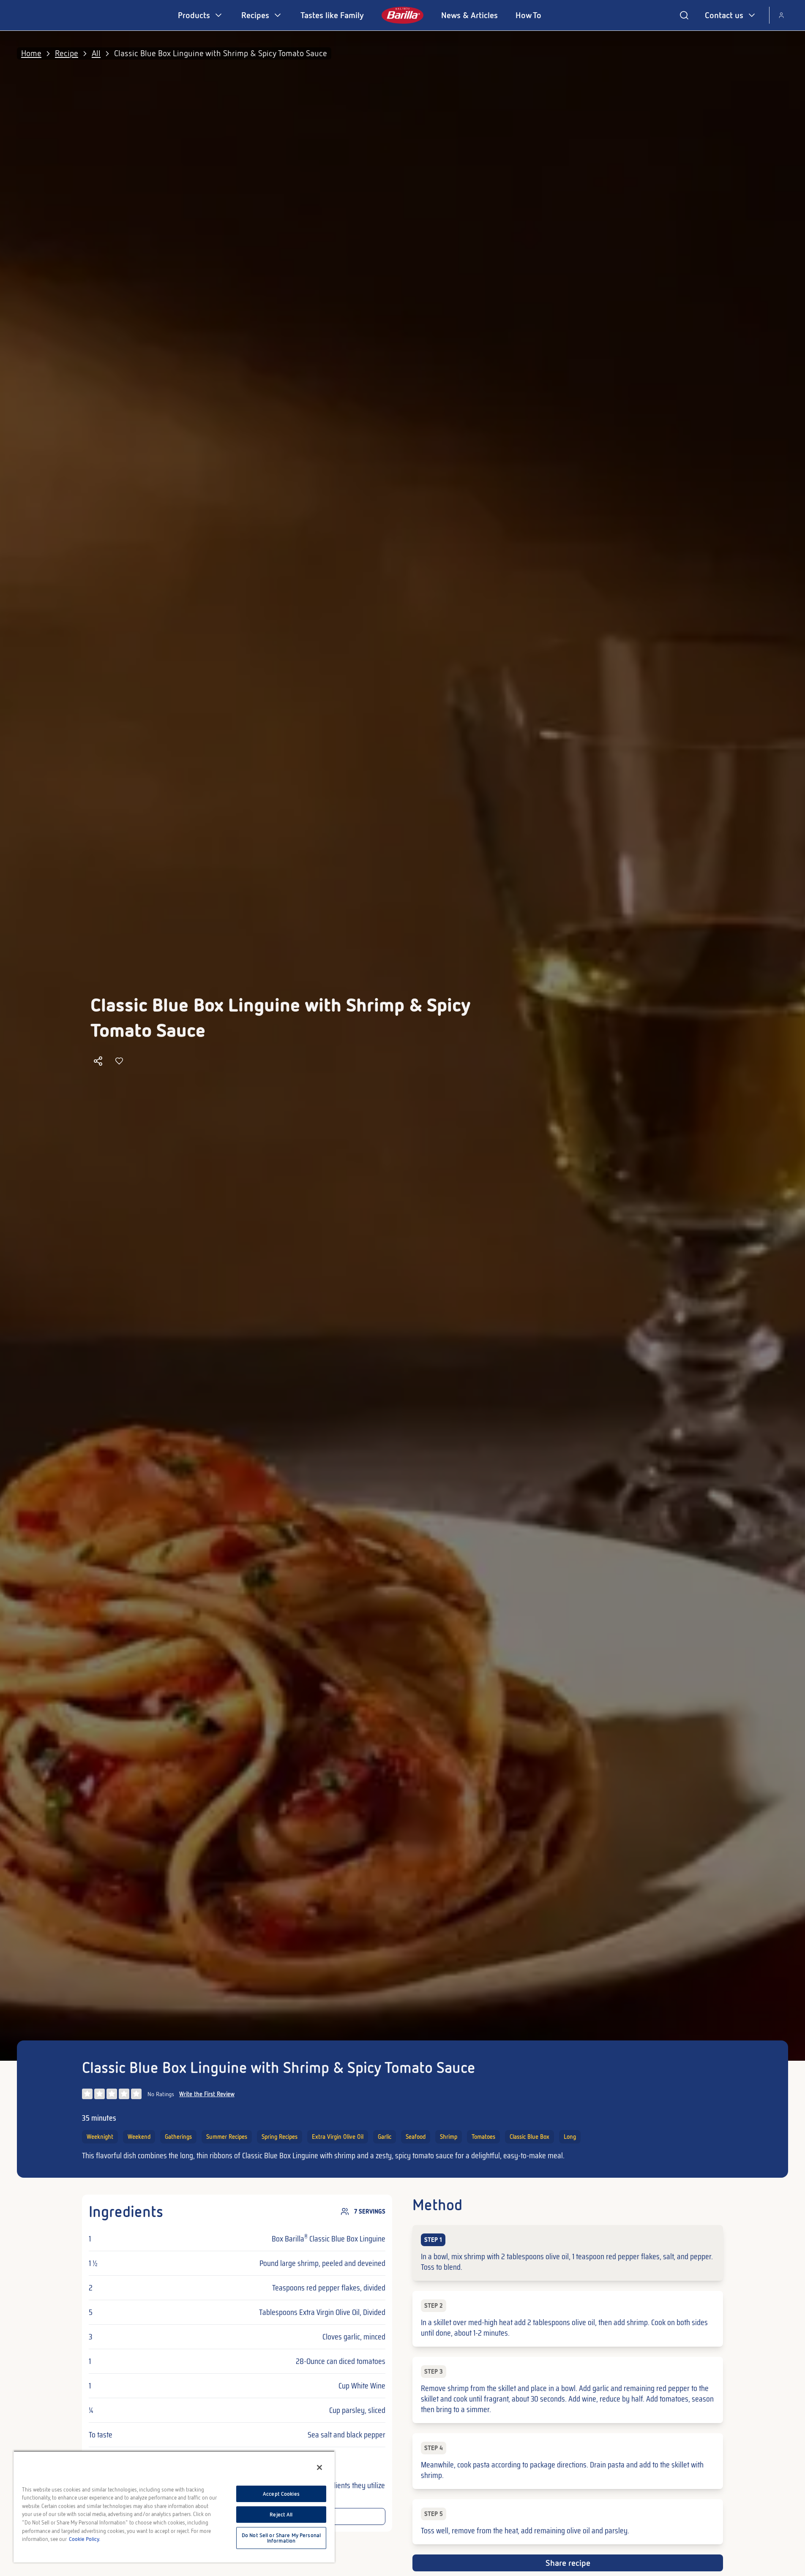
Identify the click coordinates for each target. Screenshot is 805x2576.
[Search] (684, 15)
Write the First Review (207, 2094)
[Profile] (781, 15)
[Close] (319, 2467)
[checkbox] (568, 2253)
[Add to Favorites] (119, 1061)
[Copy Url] (98, 1061)
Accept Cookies (281, 2494)
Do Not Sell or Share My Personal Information (281, 2538)
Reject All (281, 2515)
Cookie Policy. (85, 2539)
